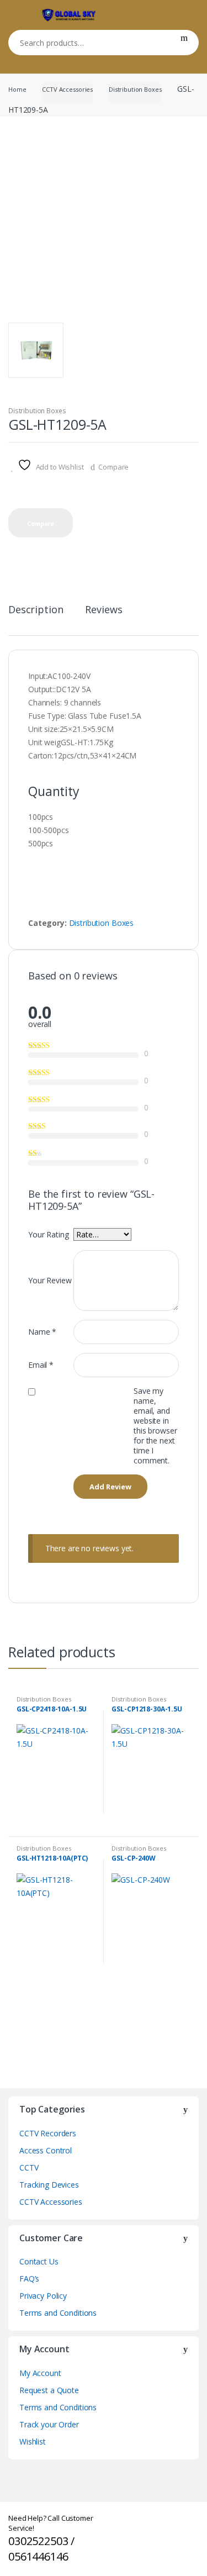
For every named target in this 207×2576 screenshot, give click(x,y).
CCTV (29, 2167)
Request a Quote (49, 2390)
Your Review (50, 1280)
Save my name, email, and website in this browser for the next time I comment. (155, 1426)
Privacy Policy (43, 2296)
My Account (40, 2373)
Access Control (46, 2150)
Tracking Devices (49, 2185)
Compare (113, 467)
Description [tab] (36, 610)
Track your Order (49, 2424)
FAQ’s (29, 2279)
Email (41, 1365)
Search (184, 43)
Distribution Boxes (135, 89)
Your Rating (48, 1234)
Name (42, 1332)
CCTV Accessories (67, 89)
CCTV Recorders (48, 2133)
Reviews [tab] (104, 610)
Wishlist (33, 2441)
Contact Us (39, 2261)
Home (17, 89)
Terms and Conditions (58, 2313)
